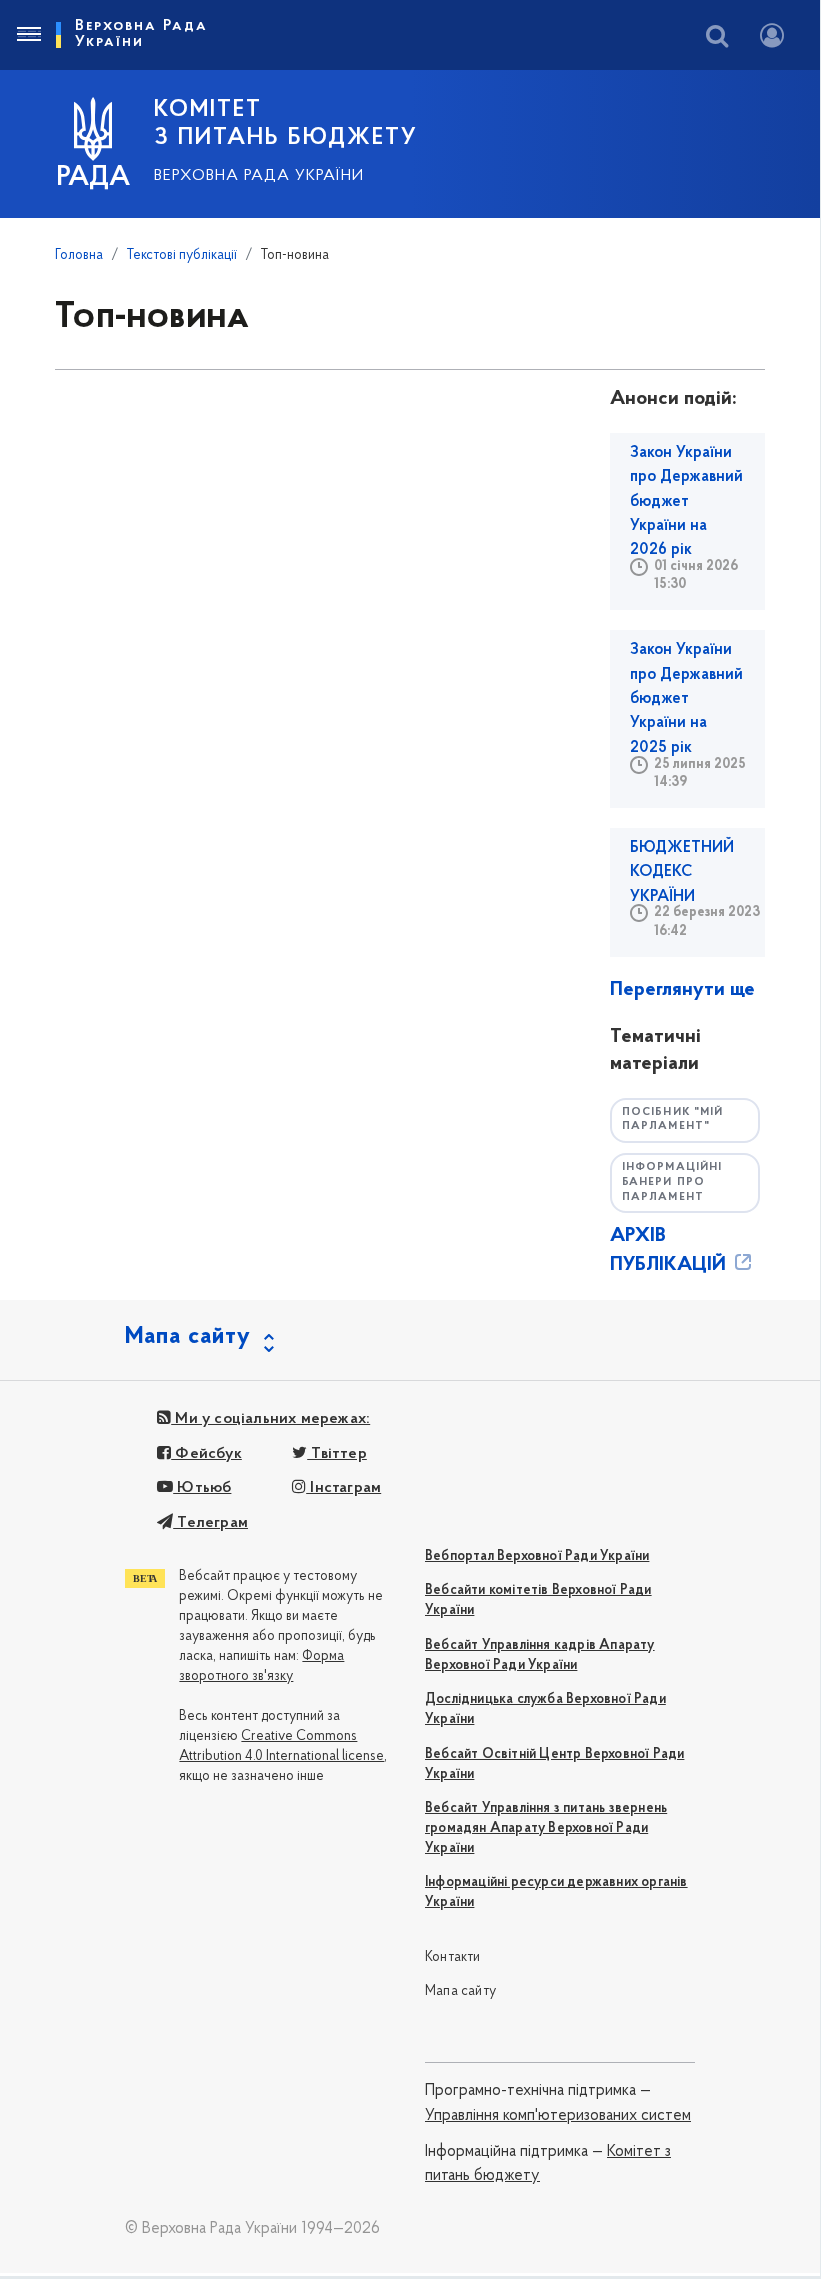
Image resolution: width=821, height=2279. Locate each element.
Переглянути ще (682, 990)
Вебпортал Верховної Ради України (537, 1556)
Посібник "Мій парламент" (672, 1120)
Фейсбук (206, 1454)
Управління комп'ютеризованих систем (558, 2116)
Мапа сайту (460, 1991)
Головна (79, 255)
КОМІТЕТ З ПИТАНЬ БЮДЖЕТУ (286, 124)
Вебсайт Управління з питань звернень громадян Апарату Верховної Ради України (546, 1828)
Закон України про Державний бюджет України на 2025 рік (686, 698)
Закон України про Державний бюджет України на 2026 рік (686, 501)
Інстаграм (343, 1488)
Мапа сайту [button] (188, 1337)
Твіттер (337, 1454)
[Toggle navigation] (28, 35)
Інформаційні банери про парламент (672, 1182)
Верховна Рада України (259, 176)
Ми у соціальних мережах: (270, 1419)
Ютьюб (202, 1488)
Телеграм (210, 1523)
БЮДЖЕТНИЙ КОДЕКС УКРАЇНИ (682, 872)
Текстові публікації (182, 255)
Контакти (453, 1957)
